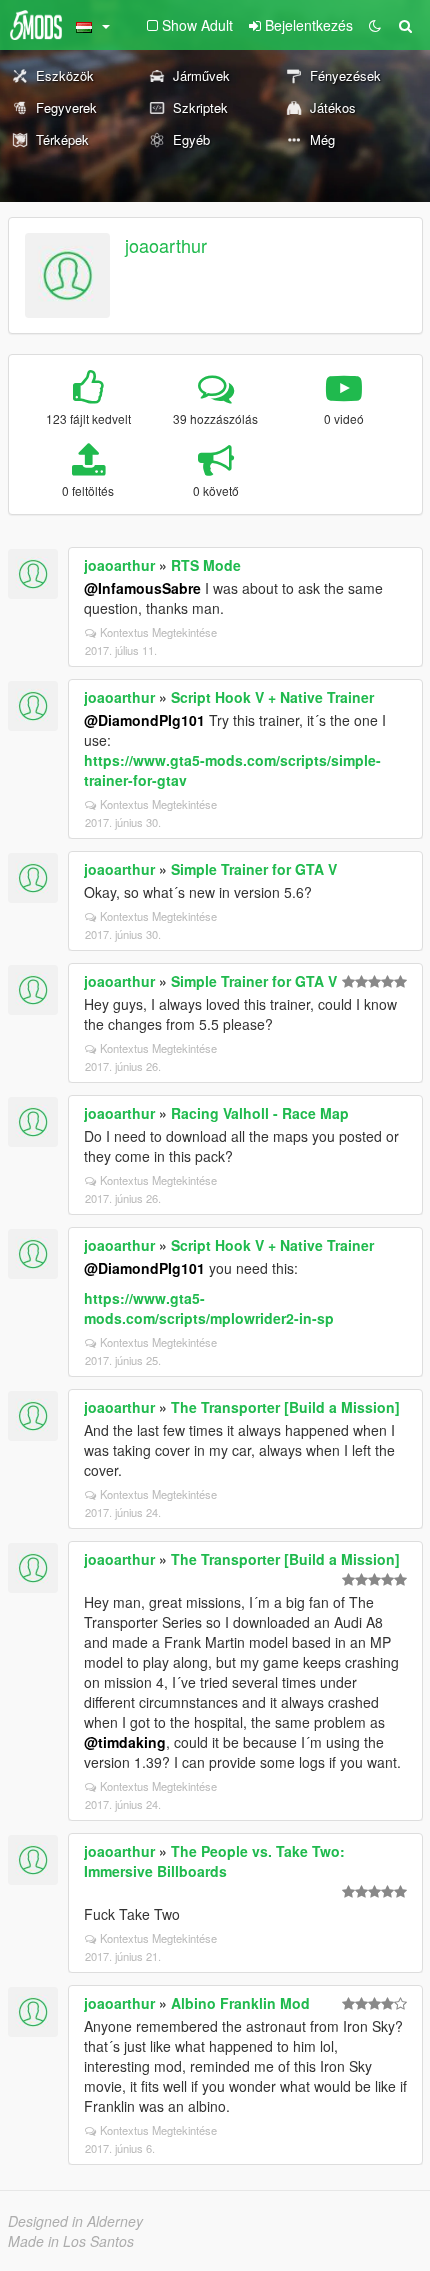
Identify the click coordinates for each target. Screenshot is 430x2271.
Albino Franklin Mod (240, 2003)
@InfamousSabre (142, 588)
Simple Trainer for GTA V (254, 869)
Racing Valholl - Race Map (260, 1113)
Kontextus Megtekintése (158, 632)
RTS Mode (206, 565)
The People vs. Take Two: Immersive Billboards (214, 1861)
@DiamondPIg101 (144, 720)
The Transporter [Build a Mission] (285, 1407)
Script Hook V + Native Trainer (272, 697)
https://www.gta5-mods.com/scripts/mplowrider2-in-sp (209, 1308)
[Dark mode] (375, 25)
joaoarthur (166, 245)
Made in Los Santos (71, 2241)
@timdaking (125, 1742)
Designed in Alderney (75, 2221)
